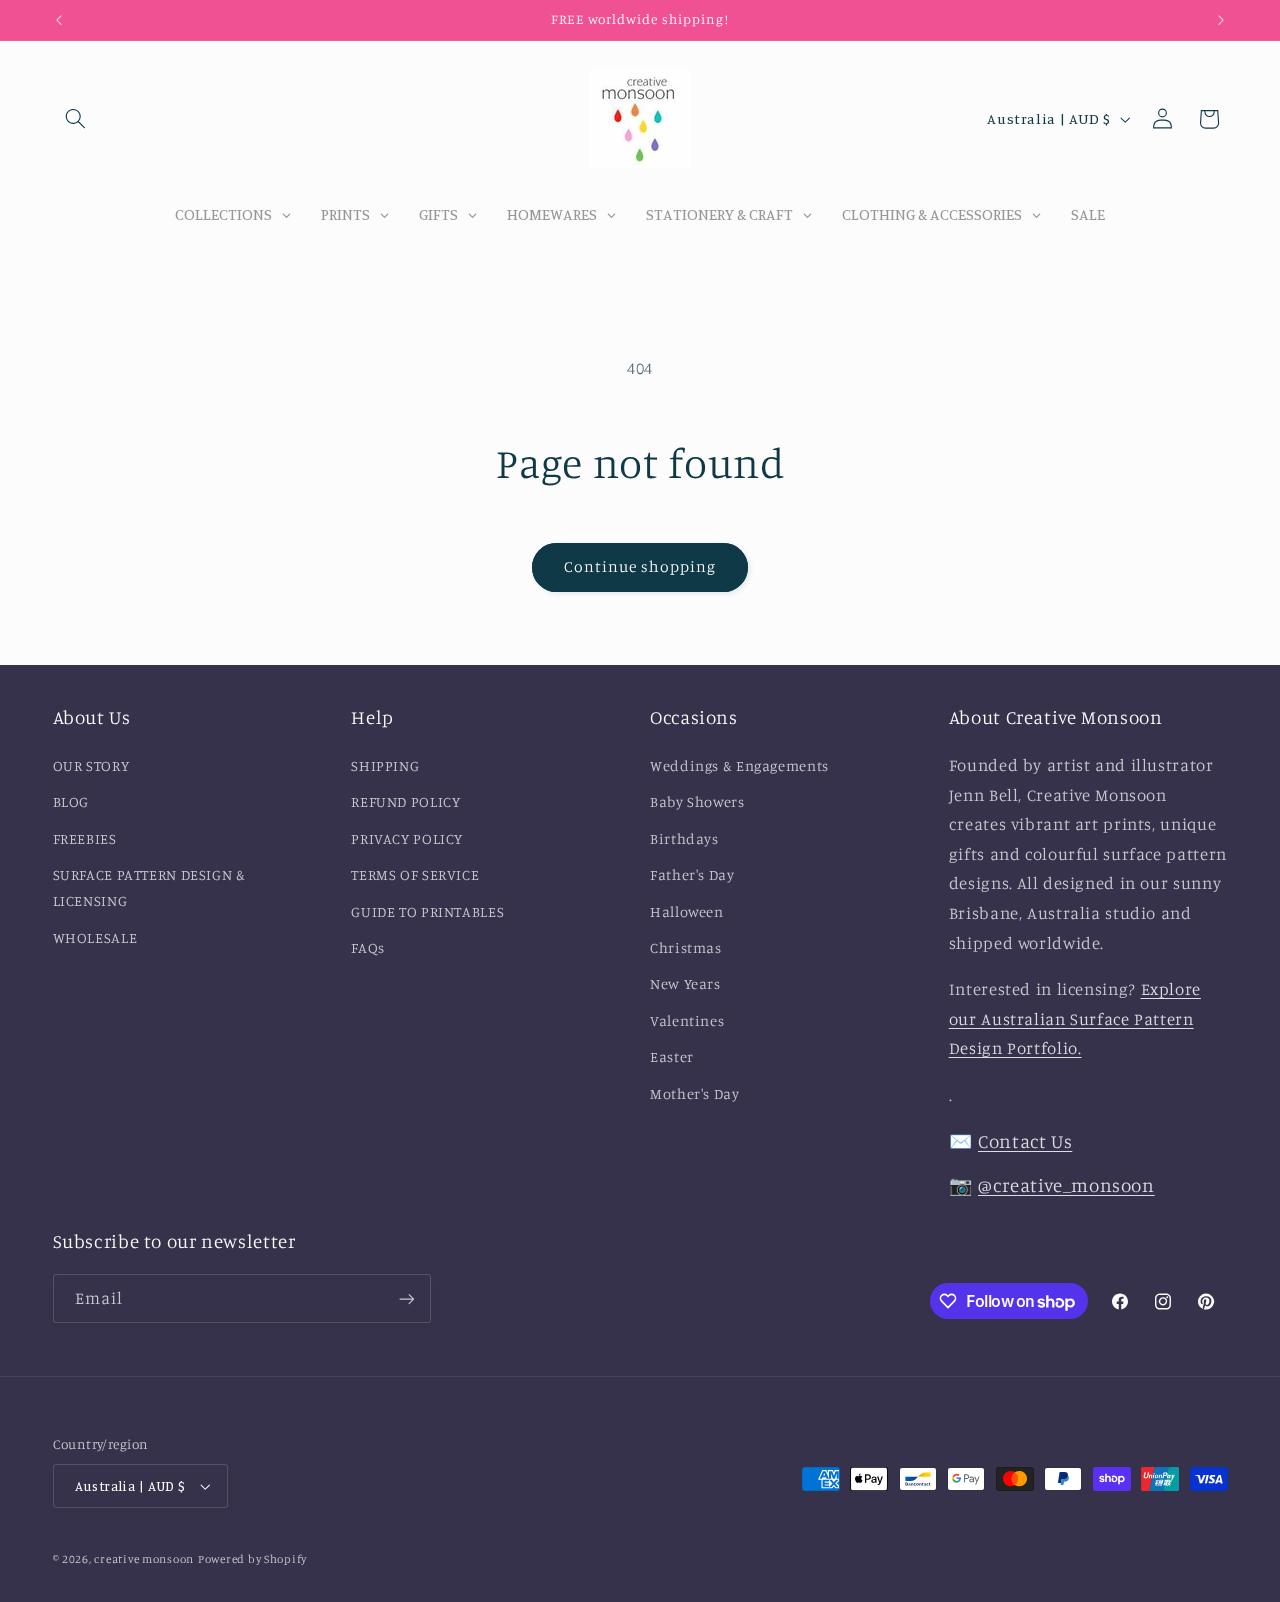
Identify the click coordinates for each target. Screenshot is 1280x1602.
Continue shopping (640, 566)
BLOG (71, 801)
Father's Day (692, 874)
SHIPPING (385, 765)
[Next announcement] (1221, 20)
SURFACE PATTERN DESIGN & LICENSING (149, 887)
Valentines (687, 1020)
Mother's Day (695, 1093)
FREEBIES (85, 838)
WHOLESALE (95, 937)
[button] (76, 119)
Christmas (686, 947)
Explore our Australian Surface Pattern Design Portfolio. (1075, 1018)
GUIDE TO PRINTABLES (427, 911)
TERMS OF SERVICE (415, 874)
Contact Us (1025, 1140)
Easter (672, 1056)
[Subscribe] (406, 1298)
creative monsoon (144, 1559)
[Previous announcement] (59, 20)
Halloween (687, 911)
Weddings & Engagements (739, 765)
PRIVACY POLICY (407, 838)
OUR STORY (91, 765)
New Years (685, 983)
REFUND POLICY (405, 801)
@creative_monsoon (1066, 1184)
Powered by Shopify (252, 1559)
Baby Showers (697, 801)
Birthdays (684, 838)
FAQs (368, 947)
